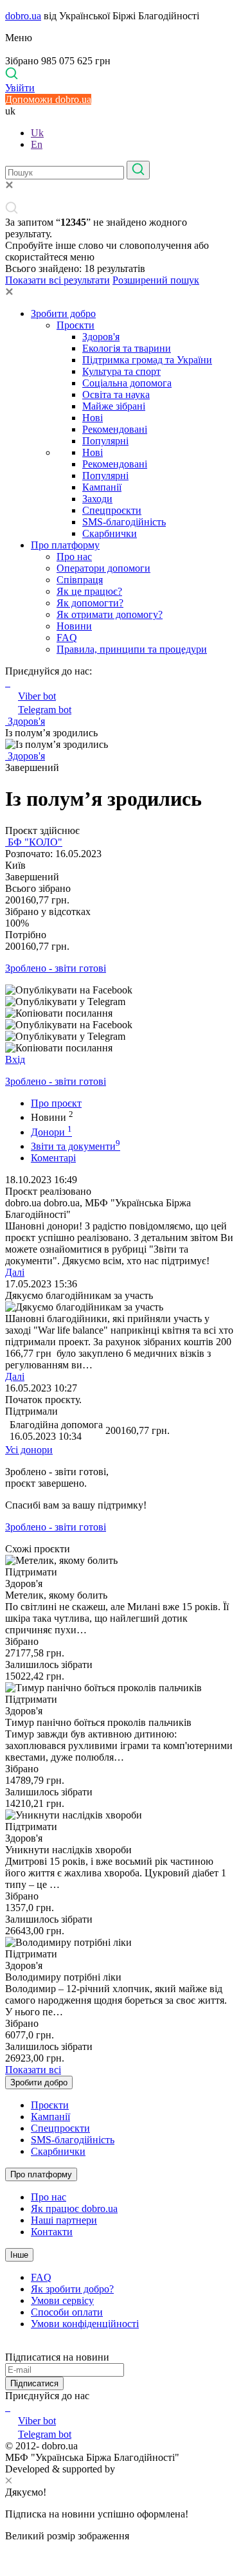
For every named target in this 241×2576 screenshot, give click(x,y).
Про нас (74, 557)
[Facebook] (6, 2407)
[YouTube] (9, 2407)
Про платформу (65, 545)
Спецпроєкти (112, 510)
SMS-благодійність (124, 522)
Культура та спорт (121, 371)
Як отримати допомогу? (110, 614)
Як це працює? (89, 591)
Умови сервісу (62, 2300)
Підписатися (34, 2383)
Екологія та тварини (127, 348)
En (37, 144)
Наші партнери (64, 2220)
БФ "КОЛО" (34, 842)
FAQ (67, 638)
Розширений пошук (156, 280)
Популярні (105, 441)
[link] (121, 990)
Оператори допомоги (103, 568)
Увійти (20, 88)
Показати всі (33, 2070)
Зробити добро (63, 313)
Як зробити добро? (72, 2289)
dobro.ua (23, 16)
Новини (74, 626)
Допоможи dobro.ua (48, 99)
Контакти (52, 2232)
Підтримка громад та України (147, 360)
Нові (93, 418)
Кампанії (102, 487)
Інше (19, 2255)
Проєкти (76, 325)
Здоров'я (101, 337)
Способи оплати (67, 2312)
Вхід (15, 1059)
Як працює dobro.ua (74, 2209)
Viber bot (37, 696)
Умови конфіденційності (85, 2324)
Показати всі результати (58, 280)
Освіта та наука (116, 395)
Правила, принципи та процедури (132, 649)
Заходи (97, 499)
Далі (15, 1272)
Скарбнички (110, 533)
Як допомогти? (90, 603)
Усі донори (29, 1450)
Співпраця (80, 580)
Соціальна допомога (127, 383)
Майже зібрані (114, 406)
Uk (37, 133)
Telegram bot (45, 710)
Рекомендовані (115, 429)
